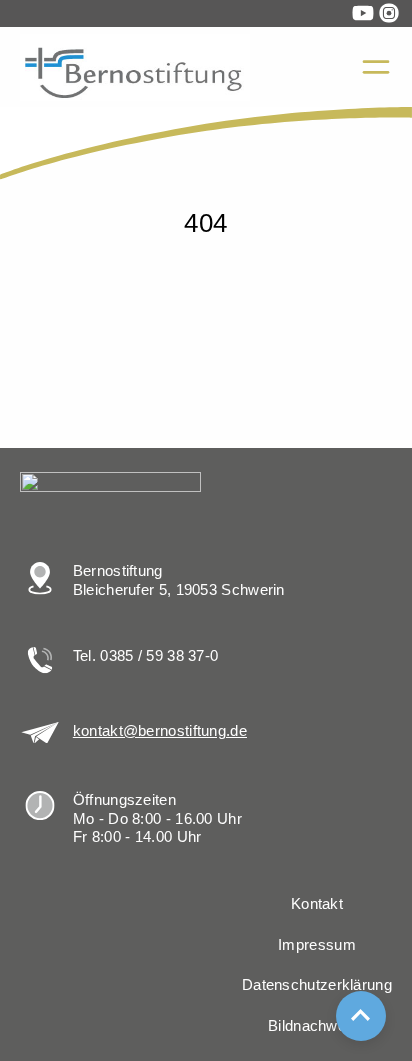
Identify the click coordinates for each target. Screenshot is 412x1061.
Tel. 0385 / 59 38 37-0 (146, 656)
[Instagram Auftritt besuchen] (389, 13)
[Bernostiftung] (135, 67)
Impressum (317, 945)
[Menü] (376, 67)
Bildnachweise (317, 1026)
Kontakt (317, 904)
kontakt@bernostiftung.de (160, 731)
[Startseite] (31, 128)
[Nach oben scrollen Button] (361, 1016)
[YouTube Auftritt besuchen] (363, 13)
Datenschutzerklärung (317, 985)
